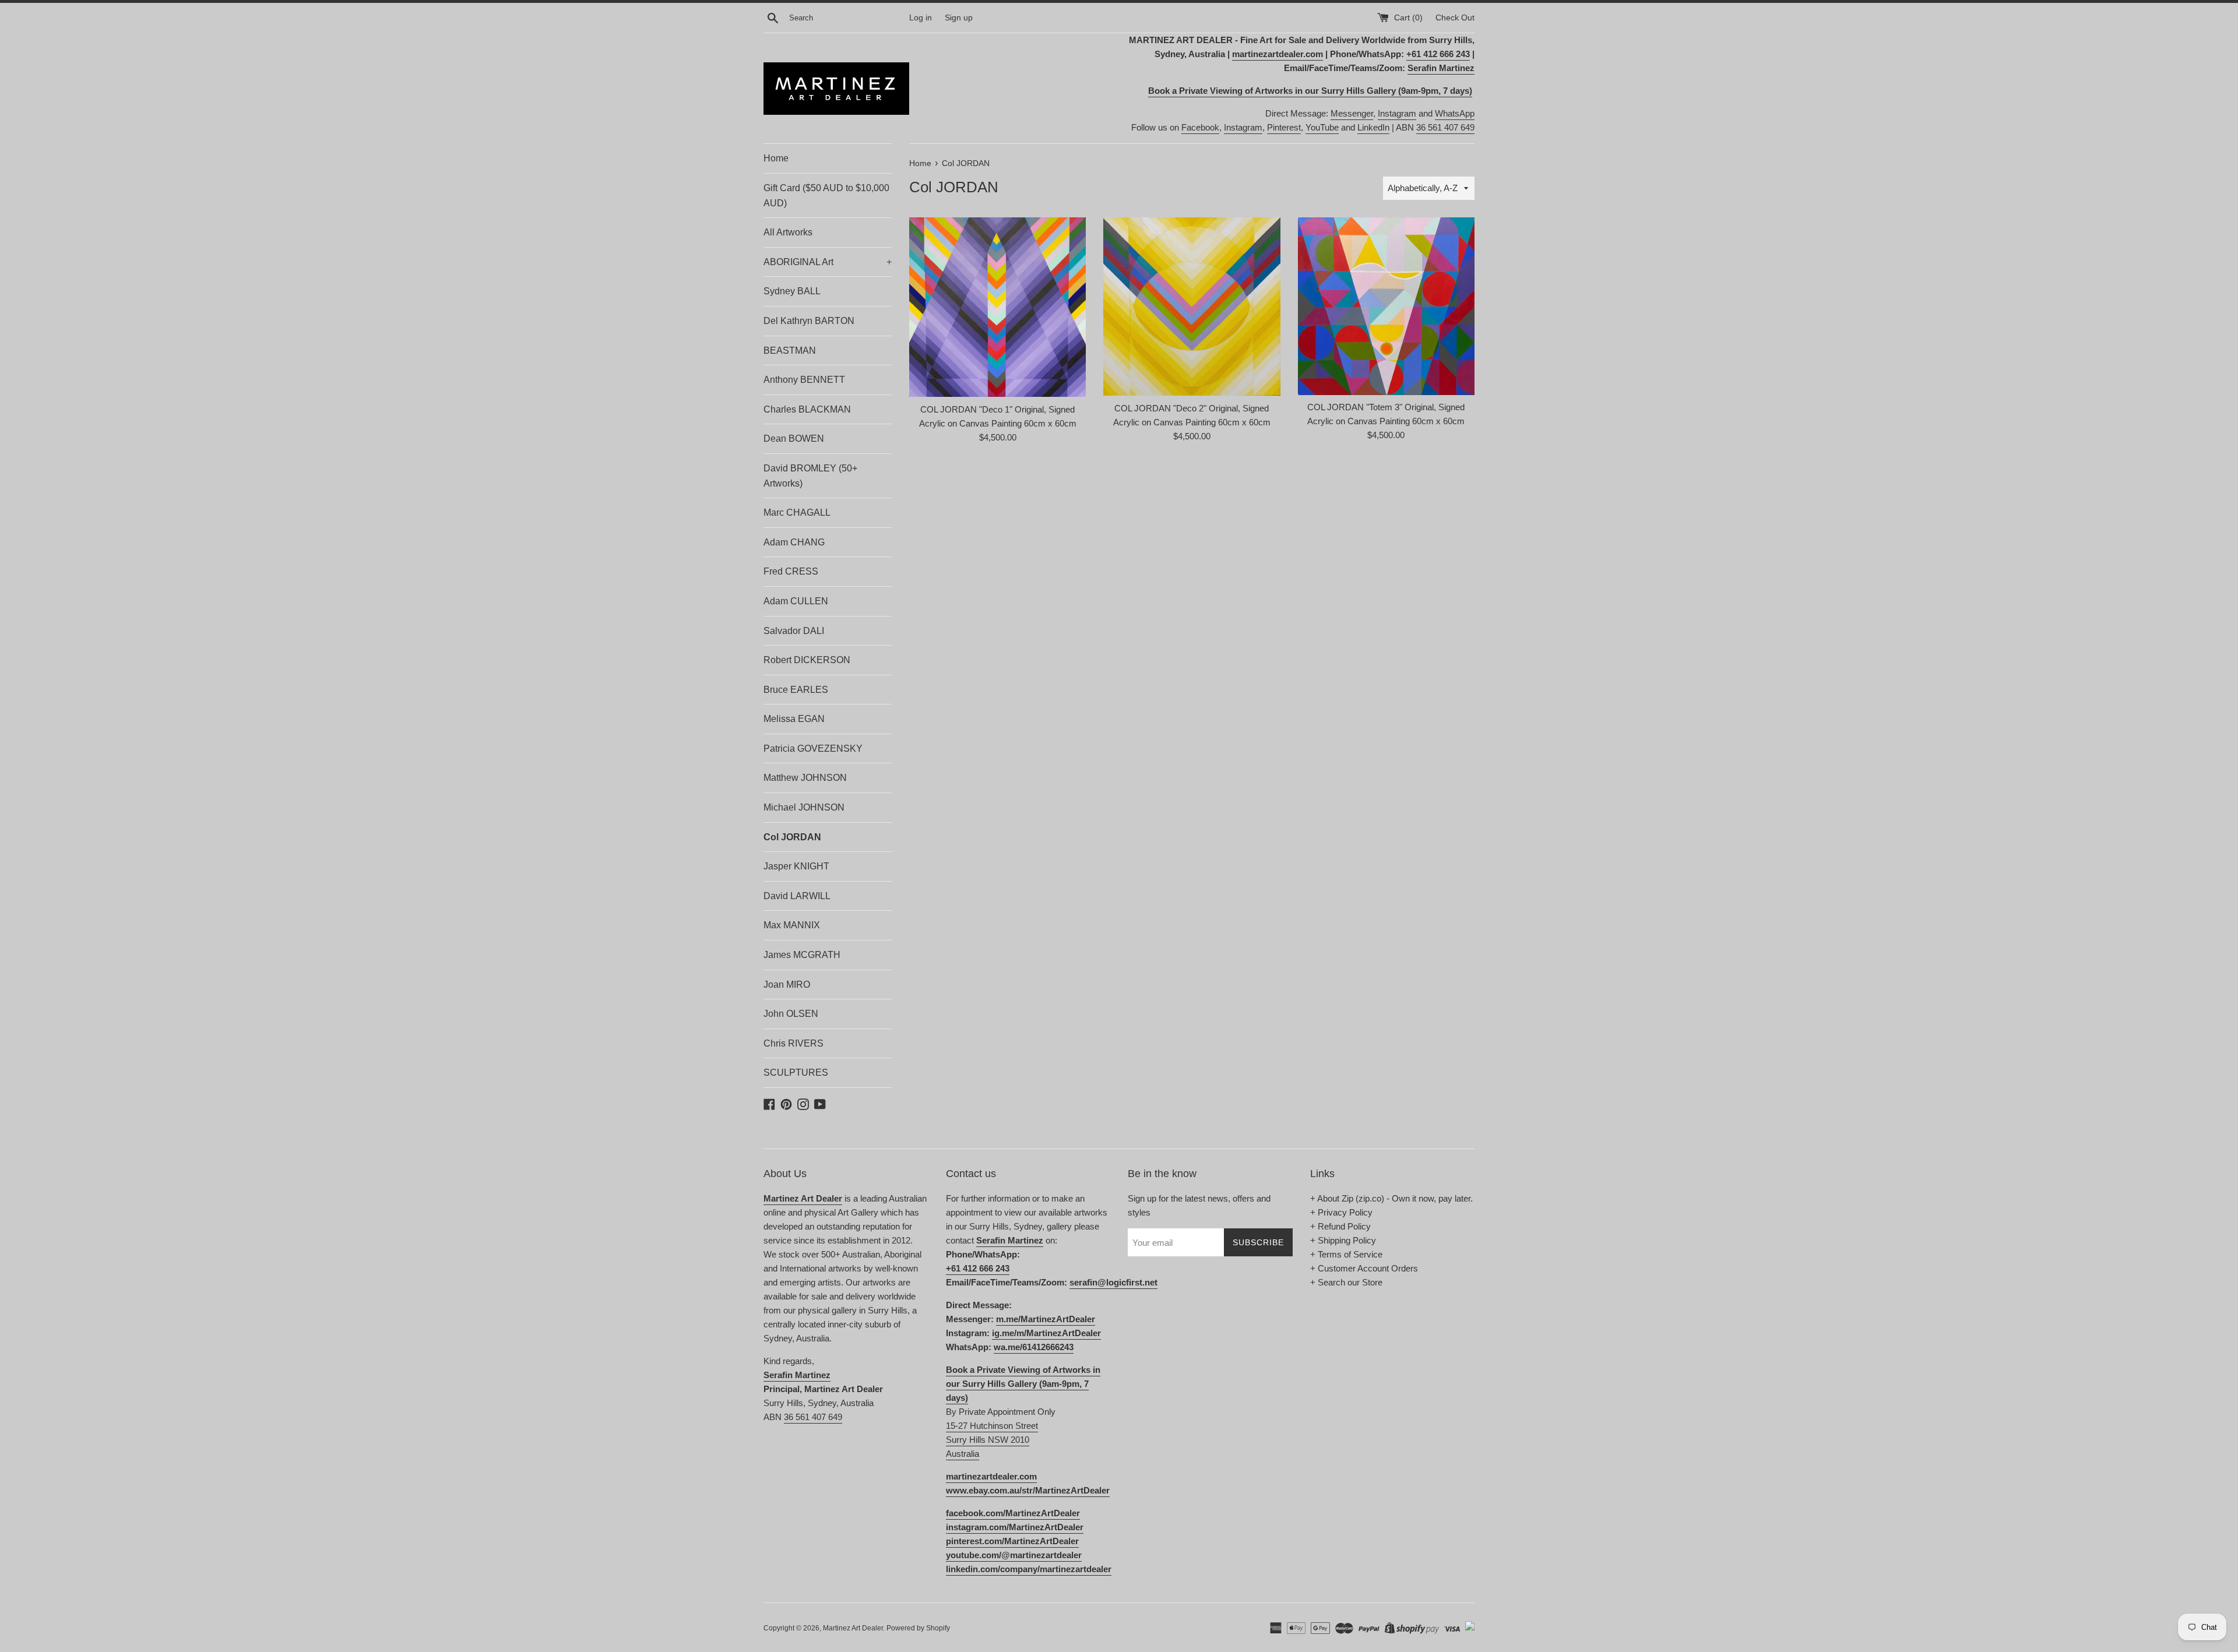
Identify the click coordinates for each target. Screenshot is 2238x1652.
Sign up (959, 18)
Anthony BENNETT (804, 380)
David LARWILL (797, 896)
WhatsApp (1455, 113)
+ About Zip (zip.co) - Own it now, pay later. (1391, 1198)
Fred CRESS (791, 571)
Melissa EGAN (794, 719)
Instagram (1397, 113)
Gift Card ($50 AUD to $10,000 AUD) (826, 196)
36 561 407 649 (1445, 127)
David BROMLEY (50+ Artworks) (810, 476)
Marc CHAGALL (797, 512)
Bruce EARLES (796, 690)
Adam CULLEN (796, 601)
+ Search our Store (1346, 1282)
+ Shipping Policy (1343, 1240)
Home (776, 158)
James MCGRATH (802, 955)
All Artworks (788, 232)
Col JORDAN (792, 837)
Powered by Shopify (918, 1628)
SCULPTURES (796, 1072)
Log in (921, 18)
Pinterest (1284, 127)
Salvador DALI (794, 631)
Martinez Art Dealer (853, 1628)
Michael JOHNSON (804, 807)
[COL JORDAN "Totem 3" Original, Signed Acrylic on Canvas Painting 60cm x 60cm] (1386, 306)
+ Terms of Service (1346, 1254)
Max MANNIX (792, 925)
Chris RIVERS (793, 1043)
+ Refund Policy (1340, 1226)
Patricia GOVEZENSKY (813, 748)
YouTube (1322, 127)
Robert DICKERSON (807, 660)
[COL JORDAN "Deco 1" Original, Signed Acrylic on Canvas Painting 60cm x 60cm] (997, 307)
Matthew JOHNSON (805, 778)
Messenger (1352, 113)
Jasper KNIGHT (796, 866)
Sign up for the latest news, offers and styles (1199, 1205)
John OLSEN (791, 1014)
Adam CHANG (794, 542)
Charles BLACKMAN (807, 409)
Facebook (1200, 127)
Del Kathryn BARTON (809, 321)
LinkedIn (1373, 127)
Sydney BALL (792, 291)
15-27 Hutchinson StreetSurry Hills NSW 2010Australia (992, 1440)
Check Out (1455, 18)
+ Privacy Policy (1341, 1212)
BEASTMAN (790, 351)
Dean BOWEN (794, 438)
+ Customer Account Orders (1364, 1268)
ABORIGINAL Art (828, 262)
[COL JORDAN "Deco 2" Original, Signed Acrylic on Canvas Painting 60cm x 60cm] (1192, 306)
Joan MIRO (787, 984)
